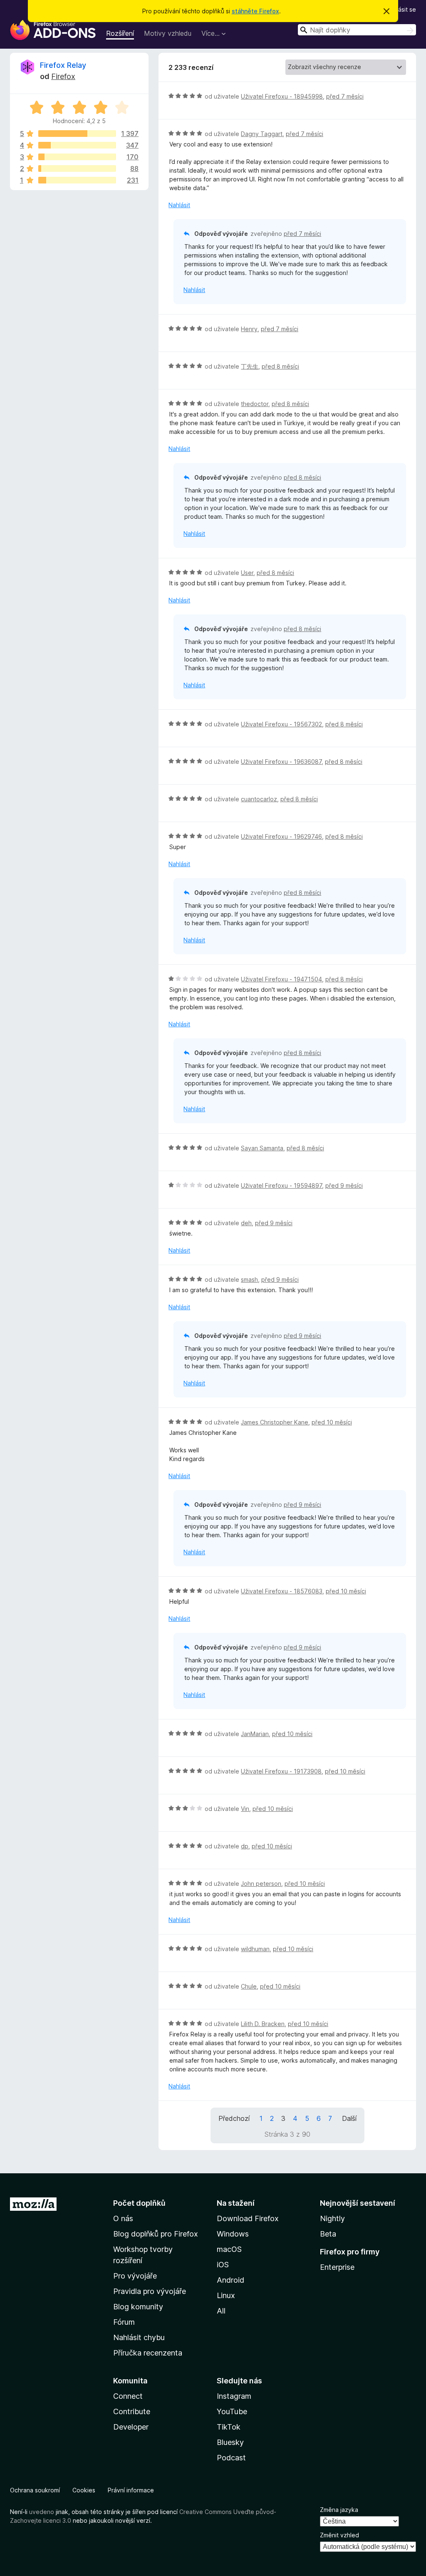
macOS (229, 2249)
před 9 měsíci (344, 1185)
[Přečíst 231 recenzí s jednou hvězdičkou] (77, 180)
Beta (328, 2234)
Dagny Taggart (262, 134)
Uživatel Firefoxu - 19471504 (281, 979)
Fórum (124, 2322)
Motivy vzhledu (168, 33)
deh (246, 1223)
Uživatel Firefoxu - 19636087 (281, 762)
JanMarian (255, 1734)
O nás (123, 2218)
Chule (249, 1986)
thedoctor (255, 404)
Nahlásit (179, 205)
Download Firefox (248, 2218)
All (221, 2311)
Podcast (231, 2458)
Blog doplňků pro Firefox (156, 2234)
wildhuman (255, 1949)
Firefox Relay (63, 65)
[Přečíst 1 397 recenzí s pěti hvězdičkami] (77, 134)
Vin (245, 1809)
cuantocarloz (259, 799)
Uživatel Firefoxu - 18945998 (282, 96)
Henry (249, 329)
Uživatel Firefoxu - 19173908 (281, 1771)
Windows (233, 2234)
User (247, 573)
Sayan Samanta (262, 1148)
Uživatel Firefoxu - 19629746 (281, 836)
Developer (131, 2427)
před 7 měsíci (345, 96)
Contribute (132, 2411)
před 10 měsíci (332, 1422)
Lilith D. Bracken (263, 2024)
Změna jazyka (339, 2510)
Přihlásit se (401, 9)
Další (349, 2118)
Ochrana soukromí (35, 2490)
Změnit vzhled (339, 2535)
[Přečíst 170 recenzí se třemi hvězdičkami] (77, 157)
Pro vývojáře (135, 2276)
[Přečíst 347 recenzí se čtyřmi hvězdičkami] (77, 145)
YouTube (232, 2411)
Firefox (63, 76)
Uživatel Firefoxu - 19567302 (281, 724)
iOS (223, 2265)
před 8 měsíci (280, 366)
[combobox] (357, 30)
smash (249, 1279)
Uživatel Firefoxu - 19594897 (281, 1185)
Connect (128, 2396)
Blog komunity (138, 2307)
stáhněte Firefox (255, 11)
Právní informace (131, 2490)
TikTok (229, 2427)
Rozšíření (120, 33)
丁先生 (250, 366)
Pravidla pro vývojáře (150, 2291)
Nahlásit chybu (139, 2337)
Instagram (234, 2396)
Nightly (332, 2218)
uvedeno (42, 2512)
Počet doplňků (139, 2203)
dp (245, 1846)
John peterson (261, 1884)
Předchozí (234, 2118)
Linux (226, 2295)
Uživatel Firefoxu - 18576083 (282, 1591)
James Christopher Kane (275, 1422)
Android (230, 2280)
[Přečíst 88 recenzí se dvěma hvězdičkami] (77, 168)
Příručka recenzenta (148, 2353)
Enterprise (337, 2267)
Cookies (84, 2490)
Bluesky (230, 2442)
